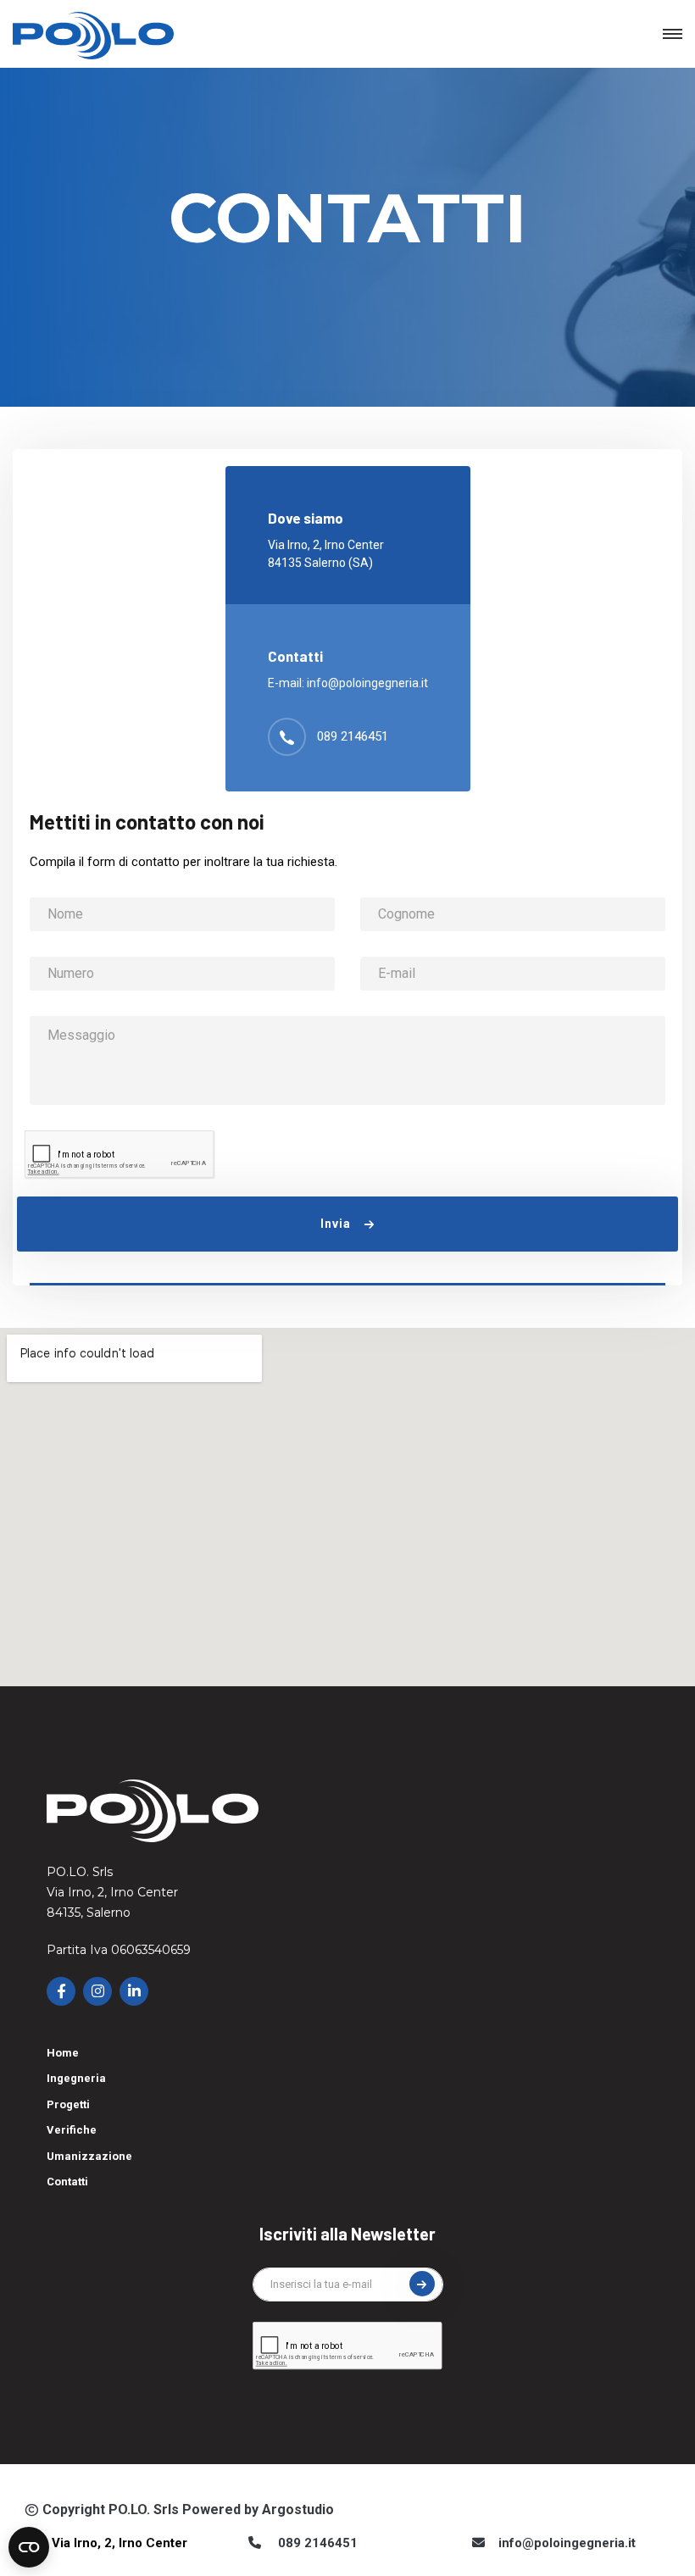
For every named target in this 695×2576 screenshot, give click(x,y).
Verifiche (72, 2130)
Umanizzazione (89, 2156)
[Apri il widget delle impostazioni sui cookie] (29, 2547)
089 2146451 (353, 736)
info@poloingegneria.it (367, 683)
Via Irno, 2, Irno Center (120, 2543)
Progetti (68, 2104)
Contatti (67, 2182)
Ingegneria (76, 2078)
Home (63, 2053)
